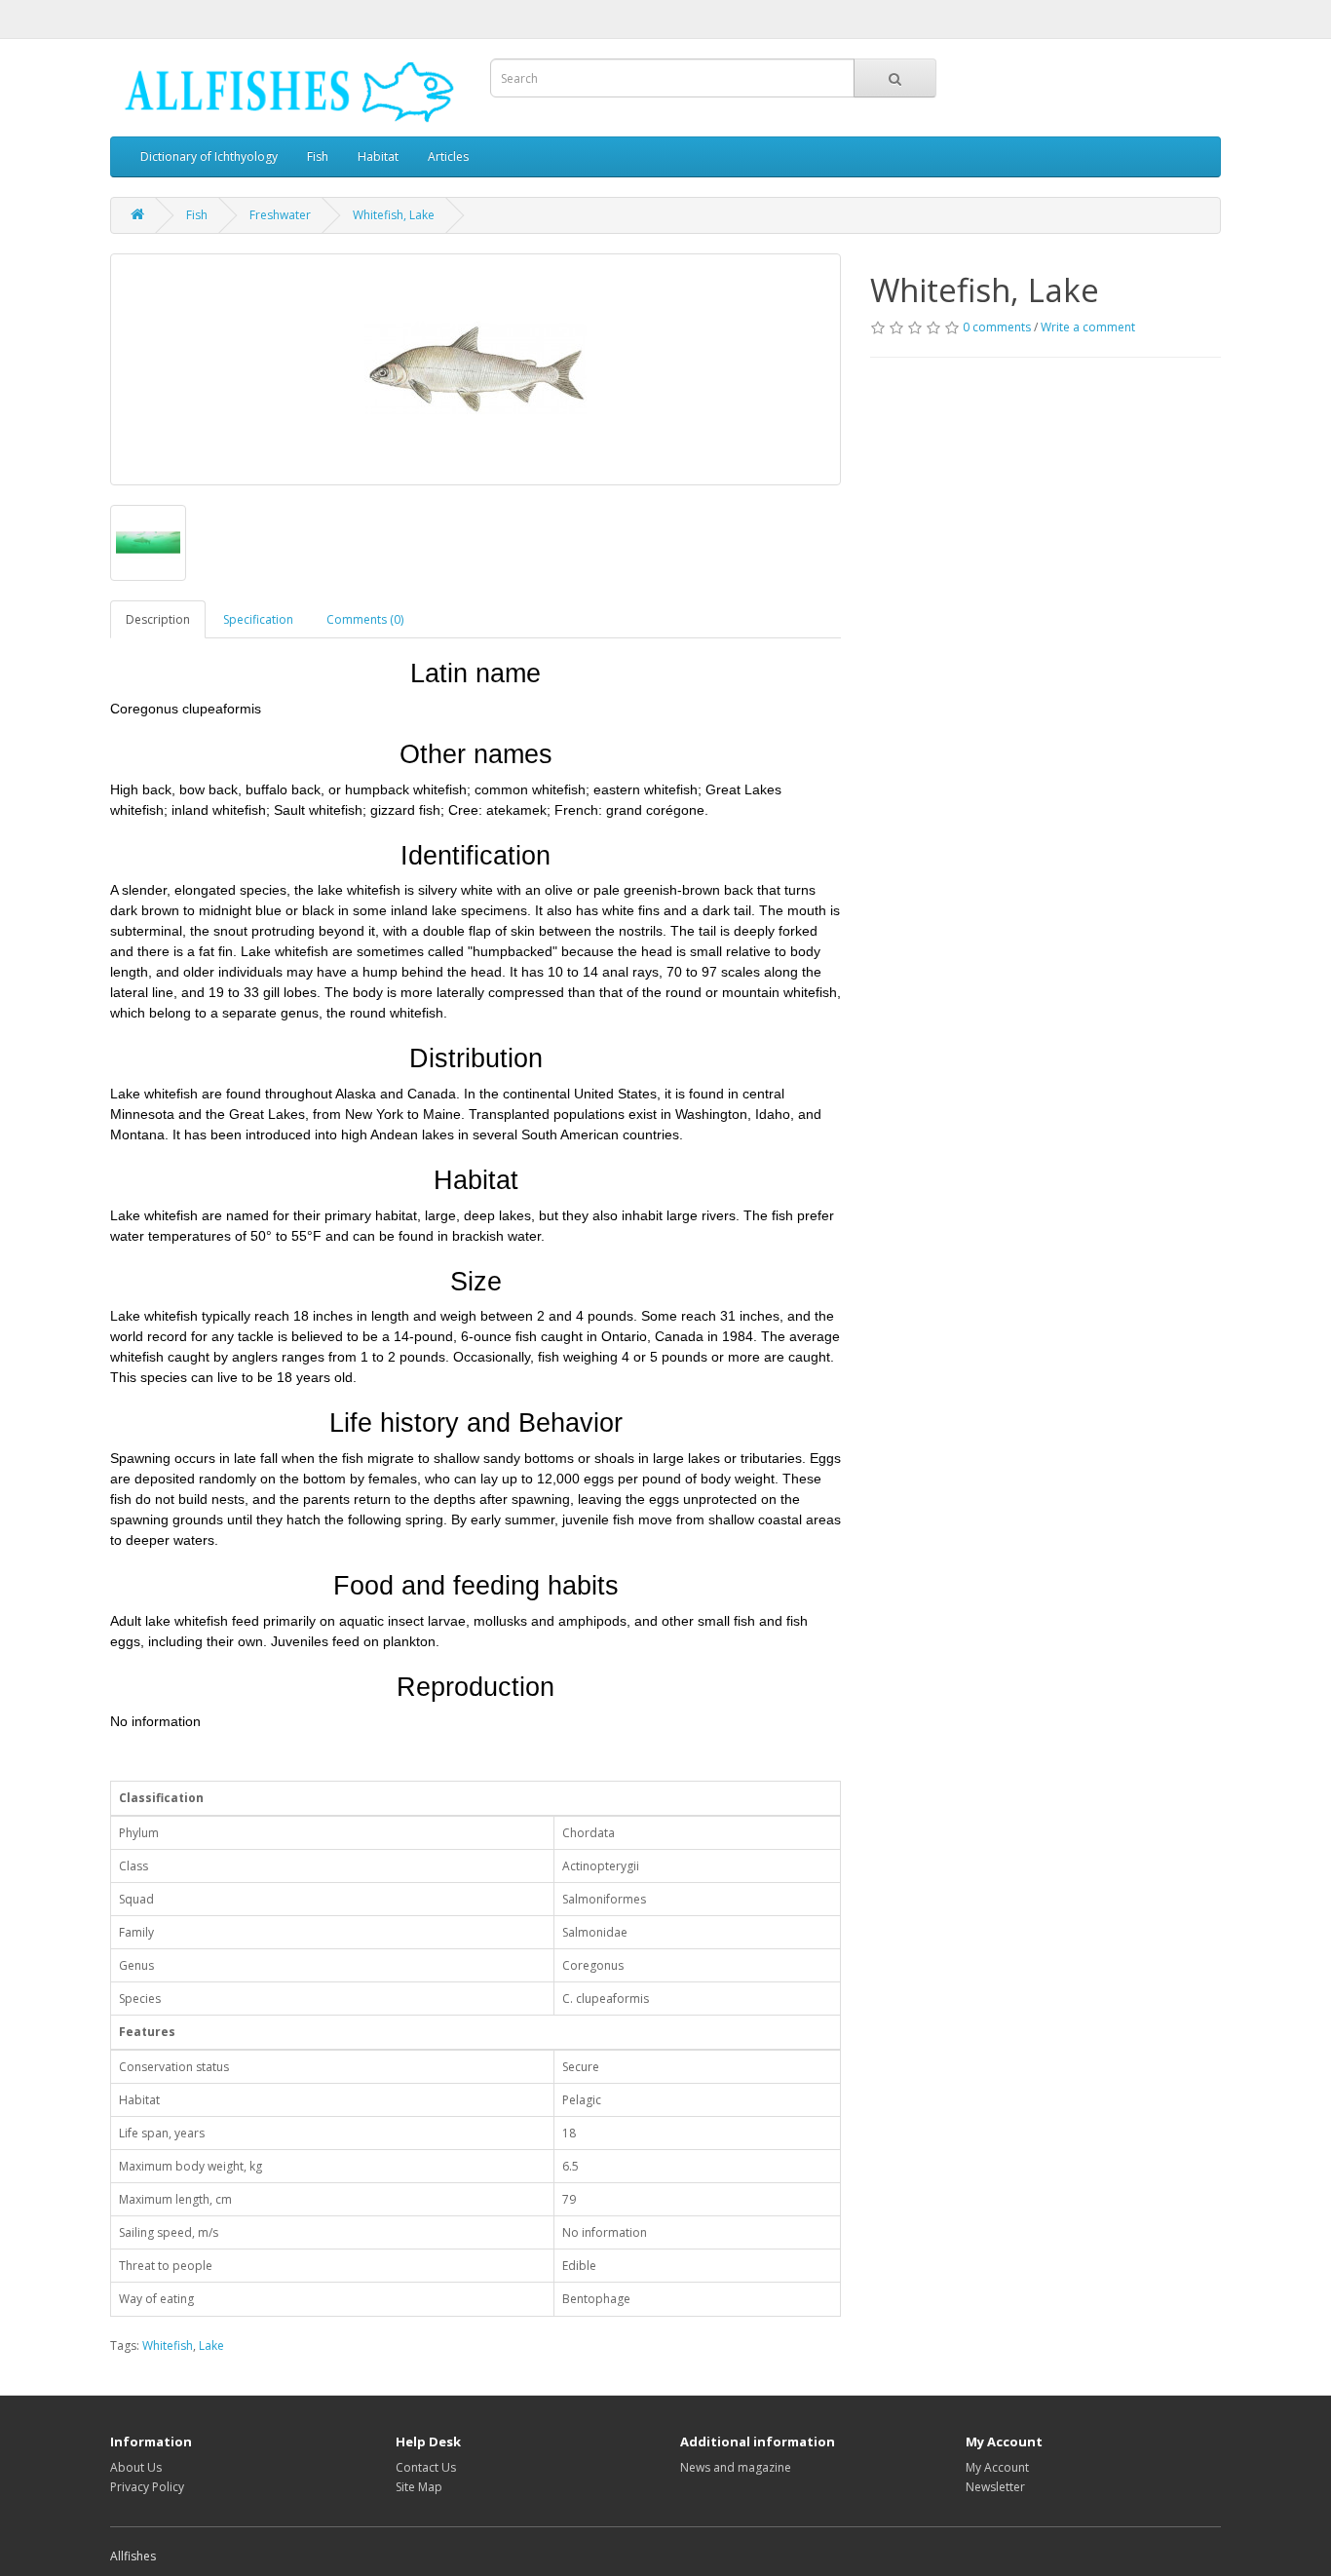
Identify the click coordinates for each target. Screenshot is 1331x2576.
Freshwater (280, 215)
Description (158, 619)
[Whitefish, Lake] (475, 369)
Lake (211, 2345)
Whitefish (168, 2345)
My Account (997, 2467)
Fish (318, 156)
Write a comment (1088, 327)
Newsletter (995, 2487)
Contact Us (426, 2467)
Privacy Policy (147, 2487)
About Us (136, 2467)
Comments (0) (365, 619)
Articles (448, 156)
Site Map (419, 2487)
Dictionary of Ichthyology (209, 156)
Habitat (378, 156)
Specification (258, 619)
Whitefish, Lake (394, 215)
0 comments (997, 327)
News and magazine (736, 2467)
